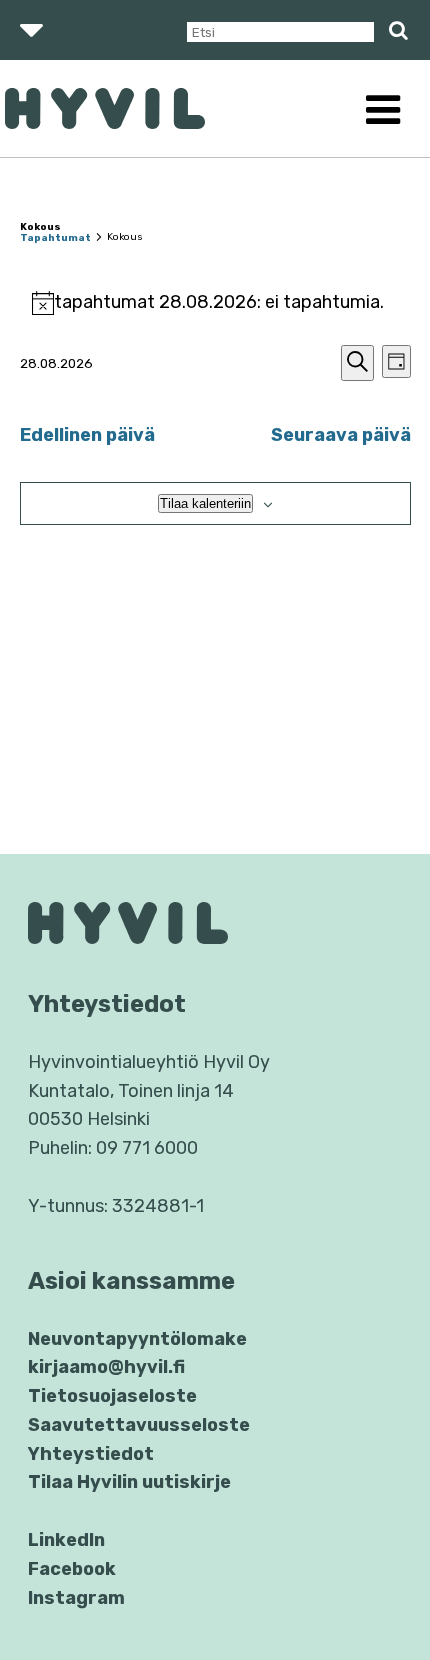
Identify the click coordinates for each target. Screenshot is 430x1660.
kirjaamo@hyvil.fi (106, 1367)
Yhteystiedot (91, 1454)
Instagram (76, 1598)
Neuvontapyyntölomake (137, 1339)
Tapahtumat (55, 238)
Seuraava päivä (341, 435)
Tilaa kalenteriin (205, 503)
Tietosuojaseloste (112, 1396)
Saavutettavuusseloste (139, 1425)
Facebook (72, 1569)
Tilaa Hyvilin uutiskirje (129, 1482)
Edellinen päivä (87, 435)
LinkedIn (66, 1540)
